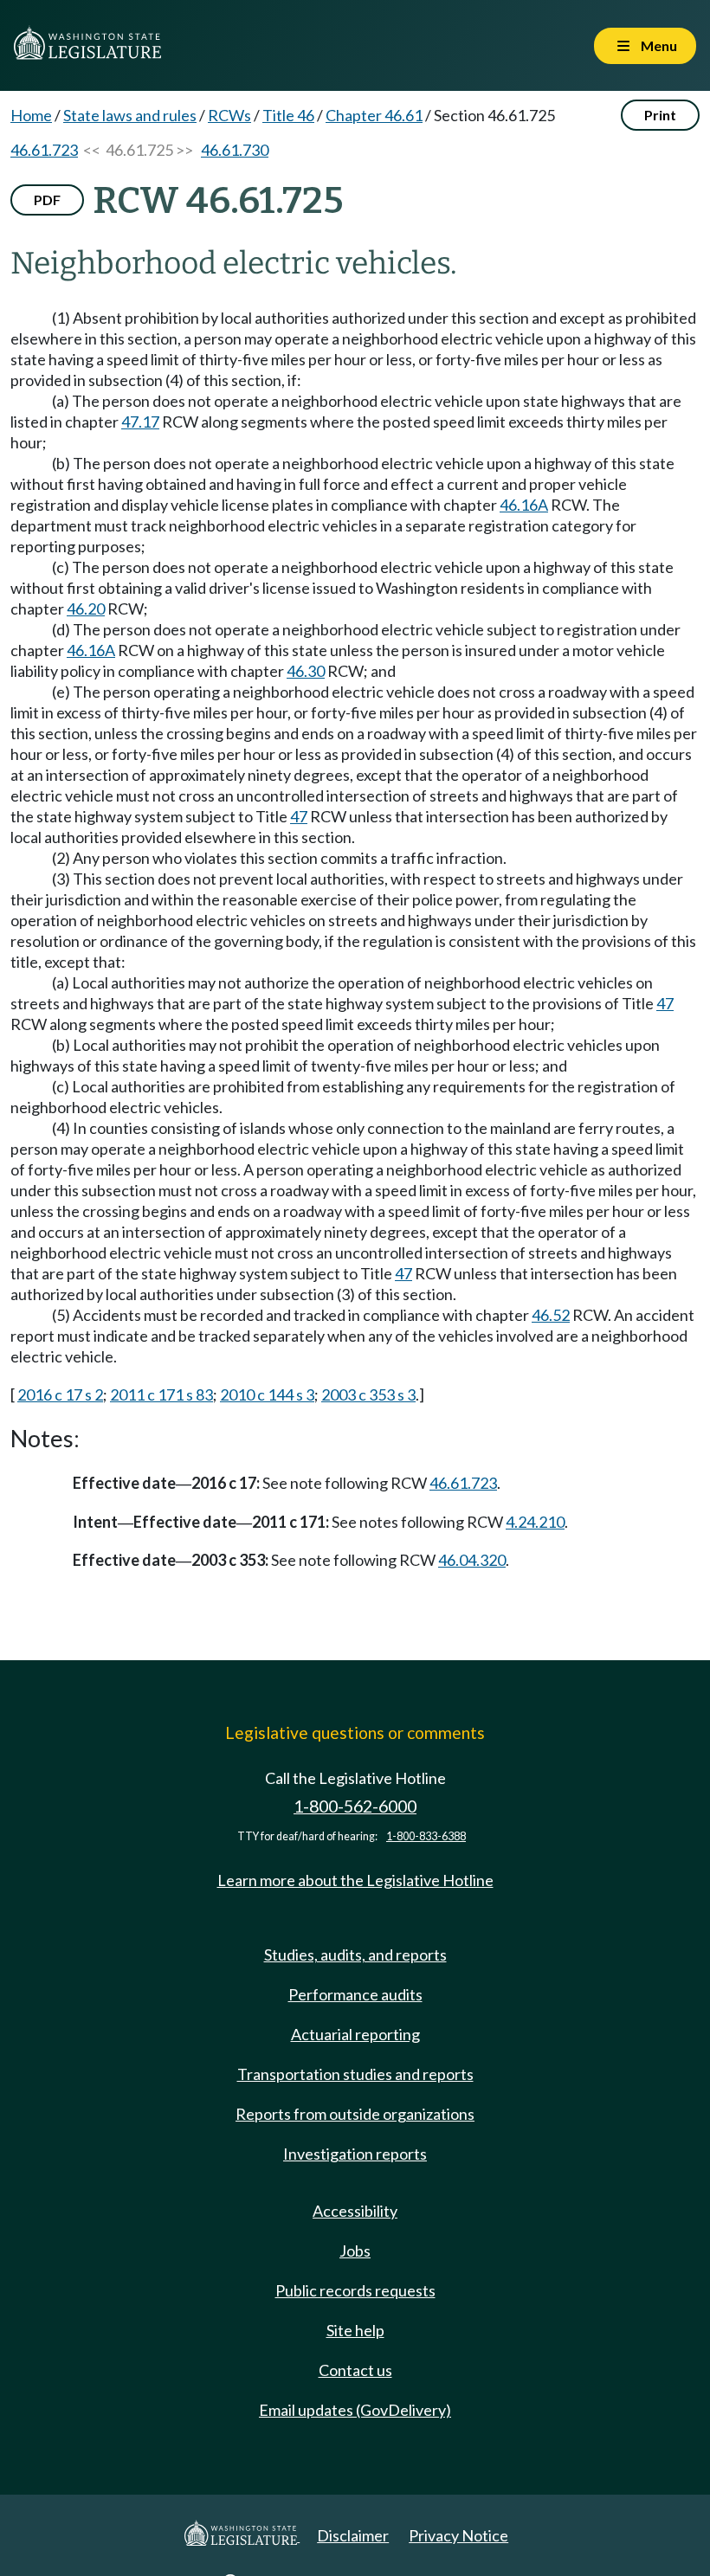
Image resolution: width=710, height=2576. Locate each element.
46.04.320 (472, 1560)
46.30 (306, 671)
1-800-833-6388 (426, 1836)
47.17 (140, 422)
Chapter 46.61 (374, 115)
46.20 (86, 609)
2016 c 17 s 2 (60, 1394)
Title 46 (288, 115)
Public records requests (355, 2290)
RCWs (229, 115)
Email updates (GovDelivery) (355, 2410)
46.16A (524, 505)
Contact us (355, 2370)
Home (31, 115)
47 (299, 816)
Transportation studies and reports (355, 2074)
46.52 (551, 1315)
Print (660, 115)
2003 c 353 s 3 (368, 1394)
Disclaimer (353, 2535)
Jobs (355, 2251)
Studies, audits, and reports (355, 1955)
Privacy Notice (458, 2535)
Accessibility (355, 2211)
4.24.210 (535, 1522)
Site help (355, 2330)
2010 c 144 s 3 (267, 1394)
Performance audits (355, 1994)
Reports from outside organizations (355, 2114)
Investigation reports (355, 2154)
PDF (47, 200)
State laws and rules (130, 115)
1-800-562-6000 (355, 1806)
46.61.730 (235, 150)
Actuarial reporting (355, 2034)
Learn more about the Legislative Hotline (355, 1880)
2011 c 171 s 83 (161, 1394)
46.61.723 (44, 150)
